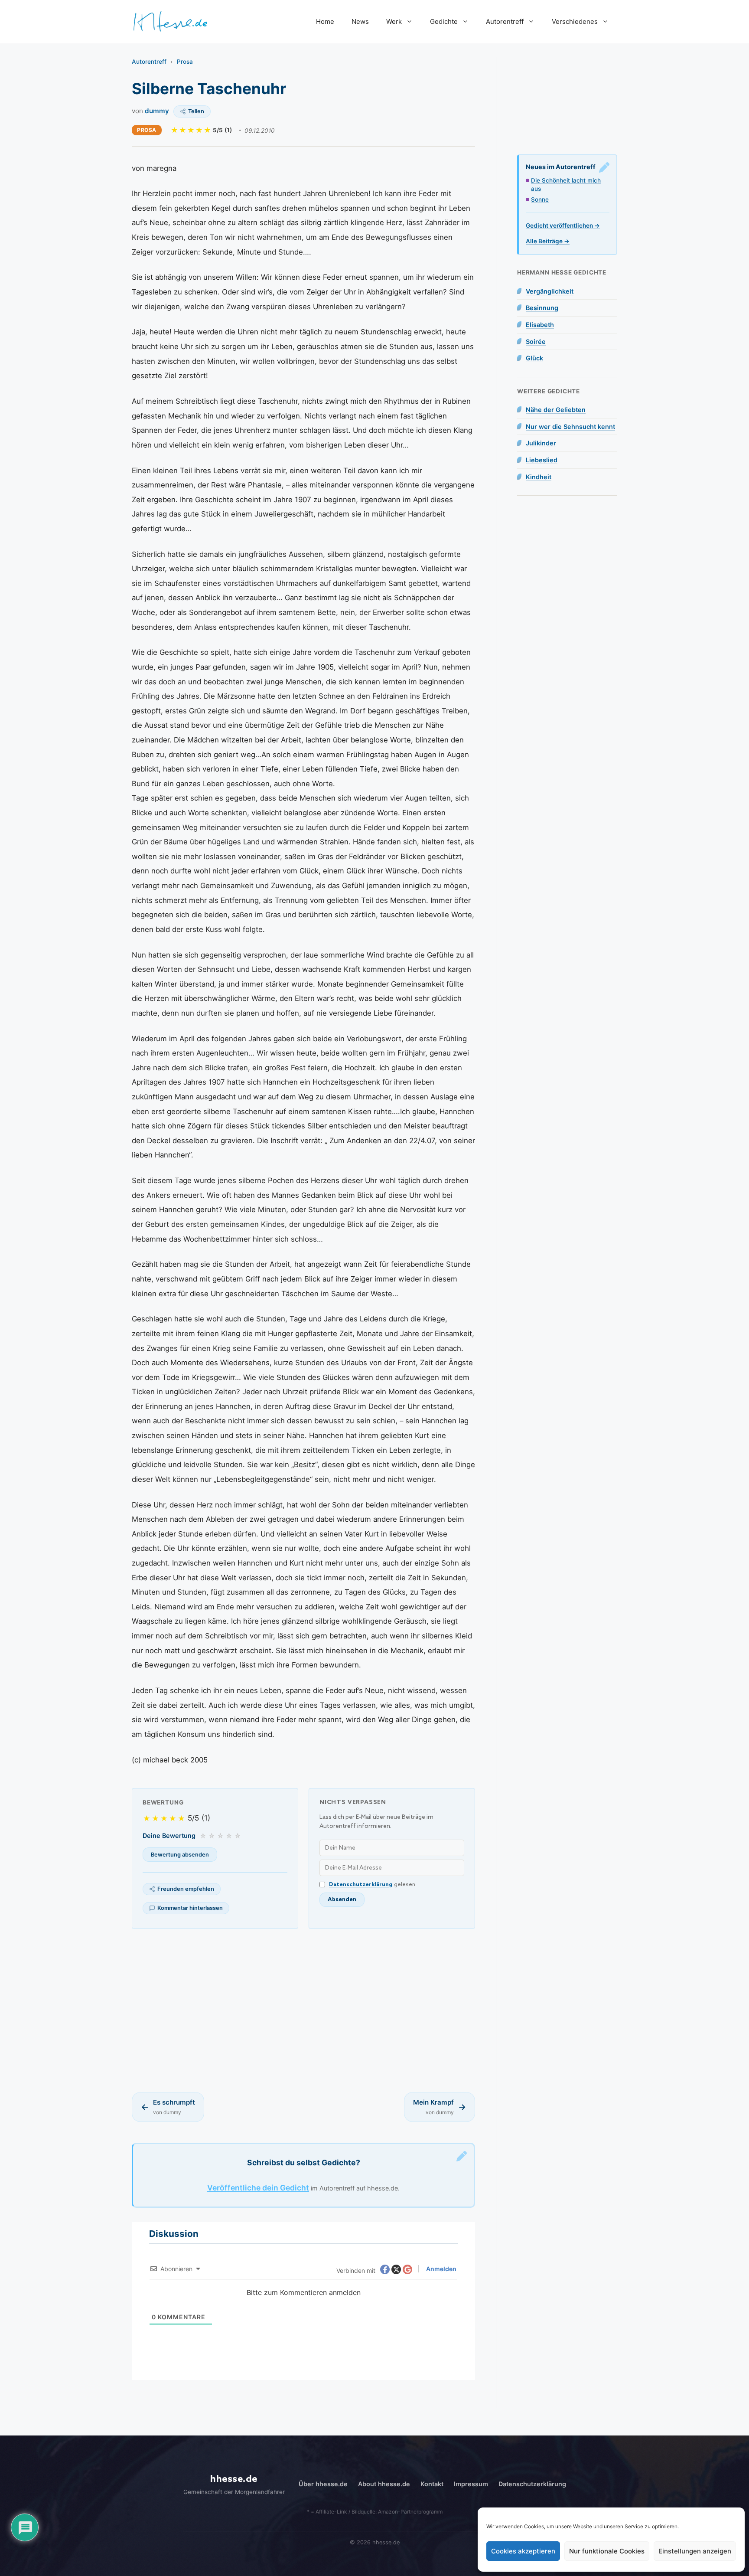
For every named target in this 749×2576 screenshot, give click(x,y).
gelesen (372, 1885)
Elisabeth (540, 325)
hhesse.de (234, 2479)
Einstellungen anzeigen (695, 2551)
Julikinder (541, 443)
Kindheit (539, 477)
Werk (394, 21)
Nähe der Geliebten (556, 410)
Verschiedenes (575, 21)
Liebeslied (542, 460)
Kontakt (432, 2484)
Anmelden (441, 2269)
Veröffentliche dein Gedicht (258, 2188)
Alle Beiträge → (548, 241)
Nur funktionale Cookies (607, 2551)
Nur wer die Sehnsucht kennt (570, 427)
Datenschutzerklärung (361, 1885)
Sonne (540, 199)
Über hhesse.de (323, 2484)
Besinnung (542, 308)
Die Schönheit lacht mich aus (566, 185)
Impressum (471, 2484)
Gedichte (444, 21)
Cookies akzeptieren (523, 2551)
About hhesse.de (384, 2484)
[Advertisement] (303, 2010)
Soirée (536, 342)
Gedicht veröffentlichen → (563, 226)
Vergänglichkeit (550, 291)
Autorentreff (505, 21)
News (360, 21)
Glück (534, 358)
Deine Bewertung (169, 1836)
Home (325, 21)
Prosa (185, 62)
